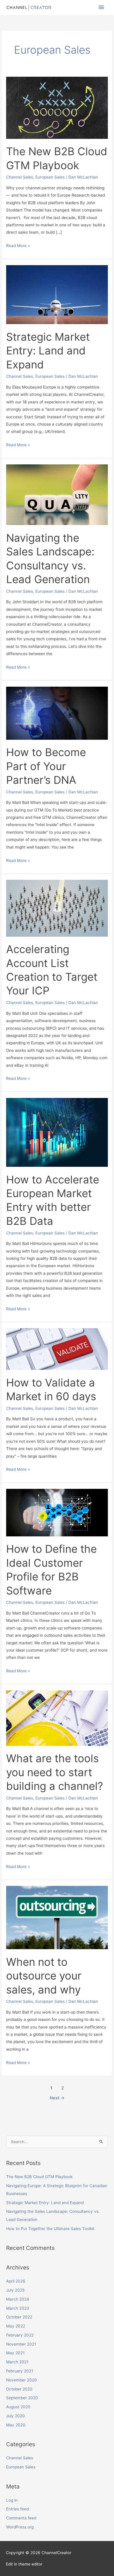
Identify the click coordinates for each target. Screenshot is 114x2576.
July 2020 (15, 2416)
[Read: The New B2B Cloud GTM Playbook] (57, 107)
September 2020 (22, 2398)
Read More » (18, 245)
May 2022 (16, 2326)
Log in (12, 2500)
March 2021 (17, 2362)
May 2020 (16, 2425)
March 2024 (18, 2299)
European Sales (50, 177)
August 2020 (18, 2407)
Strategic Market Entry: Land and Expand (48, 351)
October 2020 (19, 2389)
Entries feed (17, 2509)
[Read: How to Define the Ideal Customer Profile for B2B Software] (57, 1512)
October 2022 (19, 2317)
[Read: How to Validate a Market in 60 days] (57, 1349)
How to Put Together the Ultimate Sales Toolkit (50, 2229)
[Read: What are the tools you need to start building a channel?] (57, 1718)
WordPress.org (20, 2527)
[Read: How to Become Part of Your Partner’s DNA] (57, 713)
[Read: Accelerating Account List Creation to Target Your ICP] (57, 908)
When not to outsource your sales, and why (44, 1976)
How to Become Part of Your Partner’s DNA (46, 766)
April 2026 (16, 2281)
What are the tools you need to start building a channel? (55, 1772)
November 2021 (21, 2344)
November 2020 (21, 2380)
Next (57, 2098)
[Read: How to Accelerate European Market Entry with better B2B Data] (57, 1132)
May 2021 (15, 2353)
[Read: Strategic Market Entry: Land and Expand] (57, 294)
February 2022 (20, 2335)
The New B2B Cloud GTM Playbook (39, 2177)
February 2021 (20, 2371)
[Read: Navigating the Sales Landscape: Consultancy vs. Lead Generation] (57, 494)
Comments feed (21, 2518)
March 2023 (18, 2308)
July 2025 (15, 2290)
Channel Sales (20, 177)
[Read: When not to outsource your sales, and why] (57, 1917)
